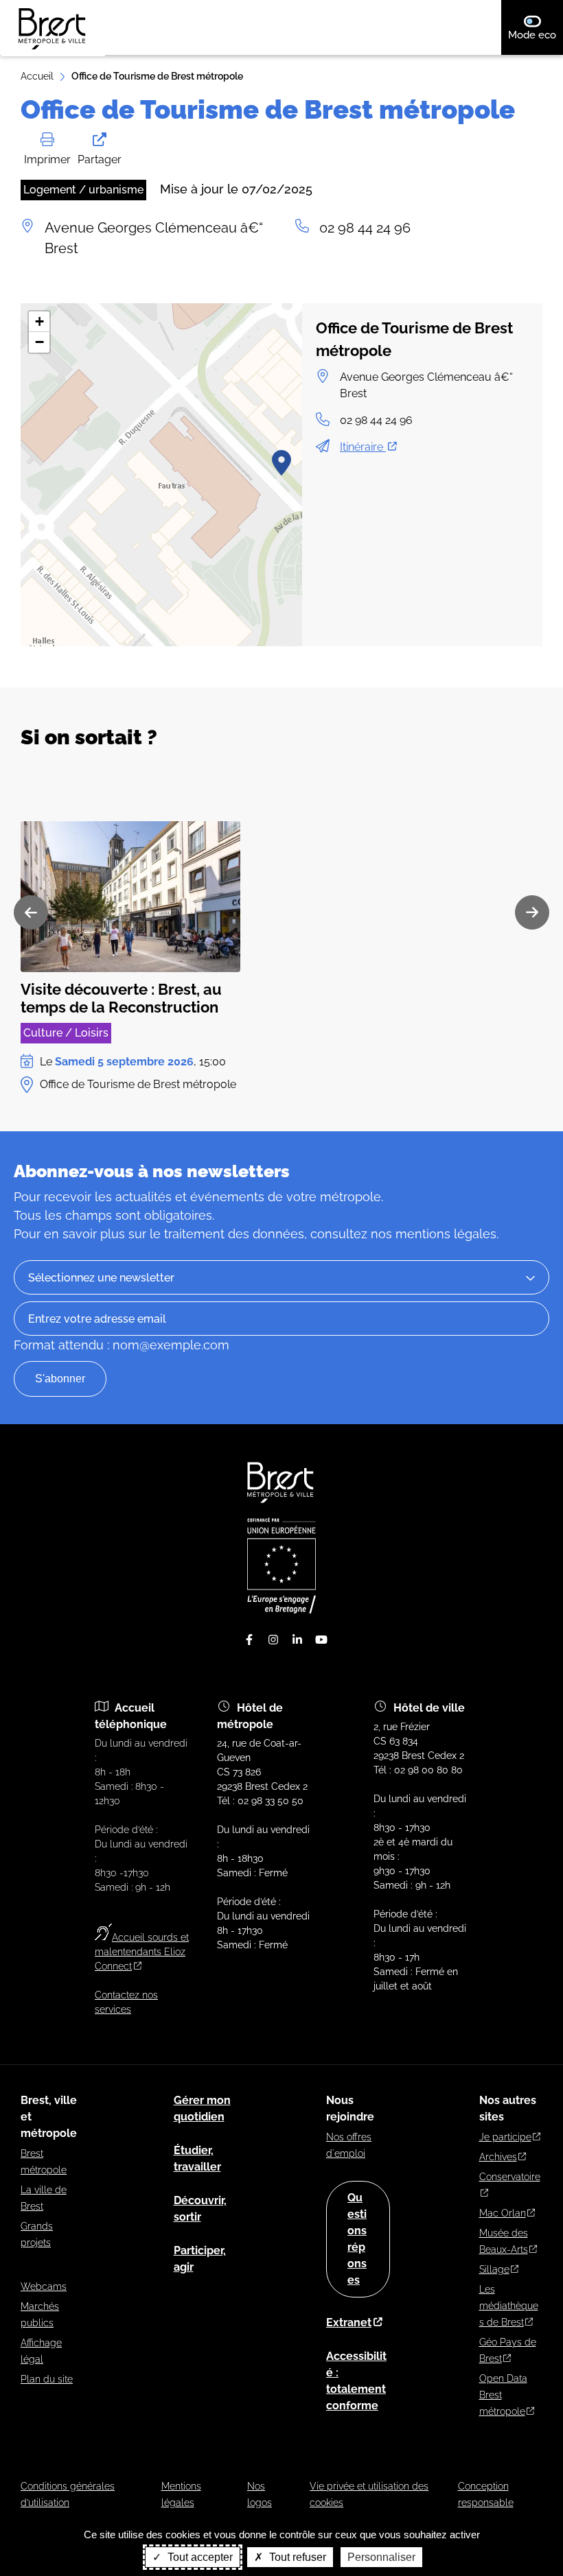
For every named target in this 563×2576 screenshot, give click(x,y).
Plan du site (47, 2379)
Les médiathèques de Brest (509, 2306)
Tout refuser (296, 2557)
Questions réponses (357, 2239)
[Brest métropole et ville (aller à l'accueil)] (281, 1503)
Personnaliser (381, 2557)
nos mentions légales (434, 1234)
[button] (281, 462)
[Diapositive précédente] (31, 912)
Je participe (505, 2137)
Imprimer (47, 159)
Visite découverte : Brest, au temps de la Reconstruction (121, 998)
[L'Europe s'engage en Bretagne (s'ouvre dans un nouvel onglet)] (281, 1610)
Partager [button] (100, 159)
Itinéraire (363, 447)
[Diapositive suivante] (532, 912)
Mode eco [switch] (536, 35)
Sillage (494, 2269)
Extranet (349, 2323)
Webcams (44, 2287)
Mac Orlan (503, 2213)
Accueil (37, 76)
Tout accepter (199, 2557)
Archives (498, 2157)
